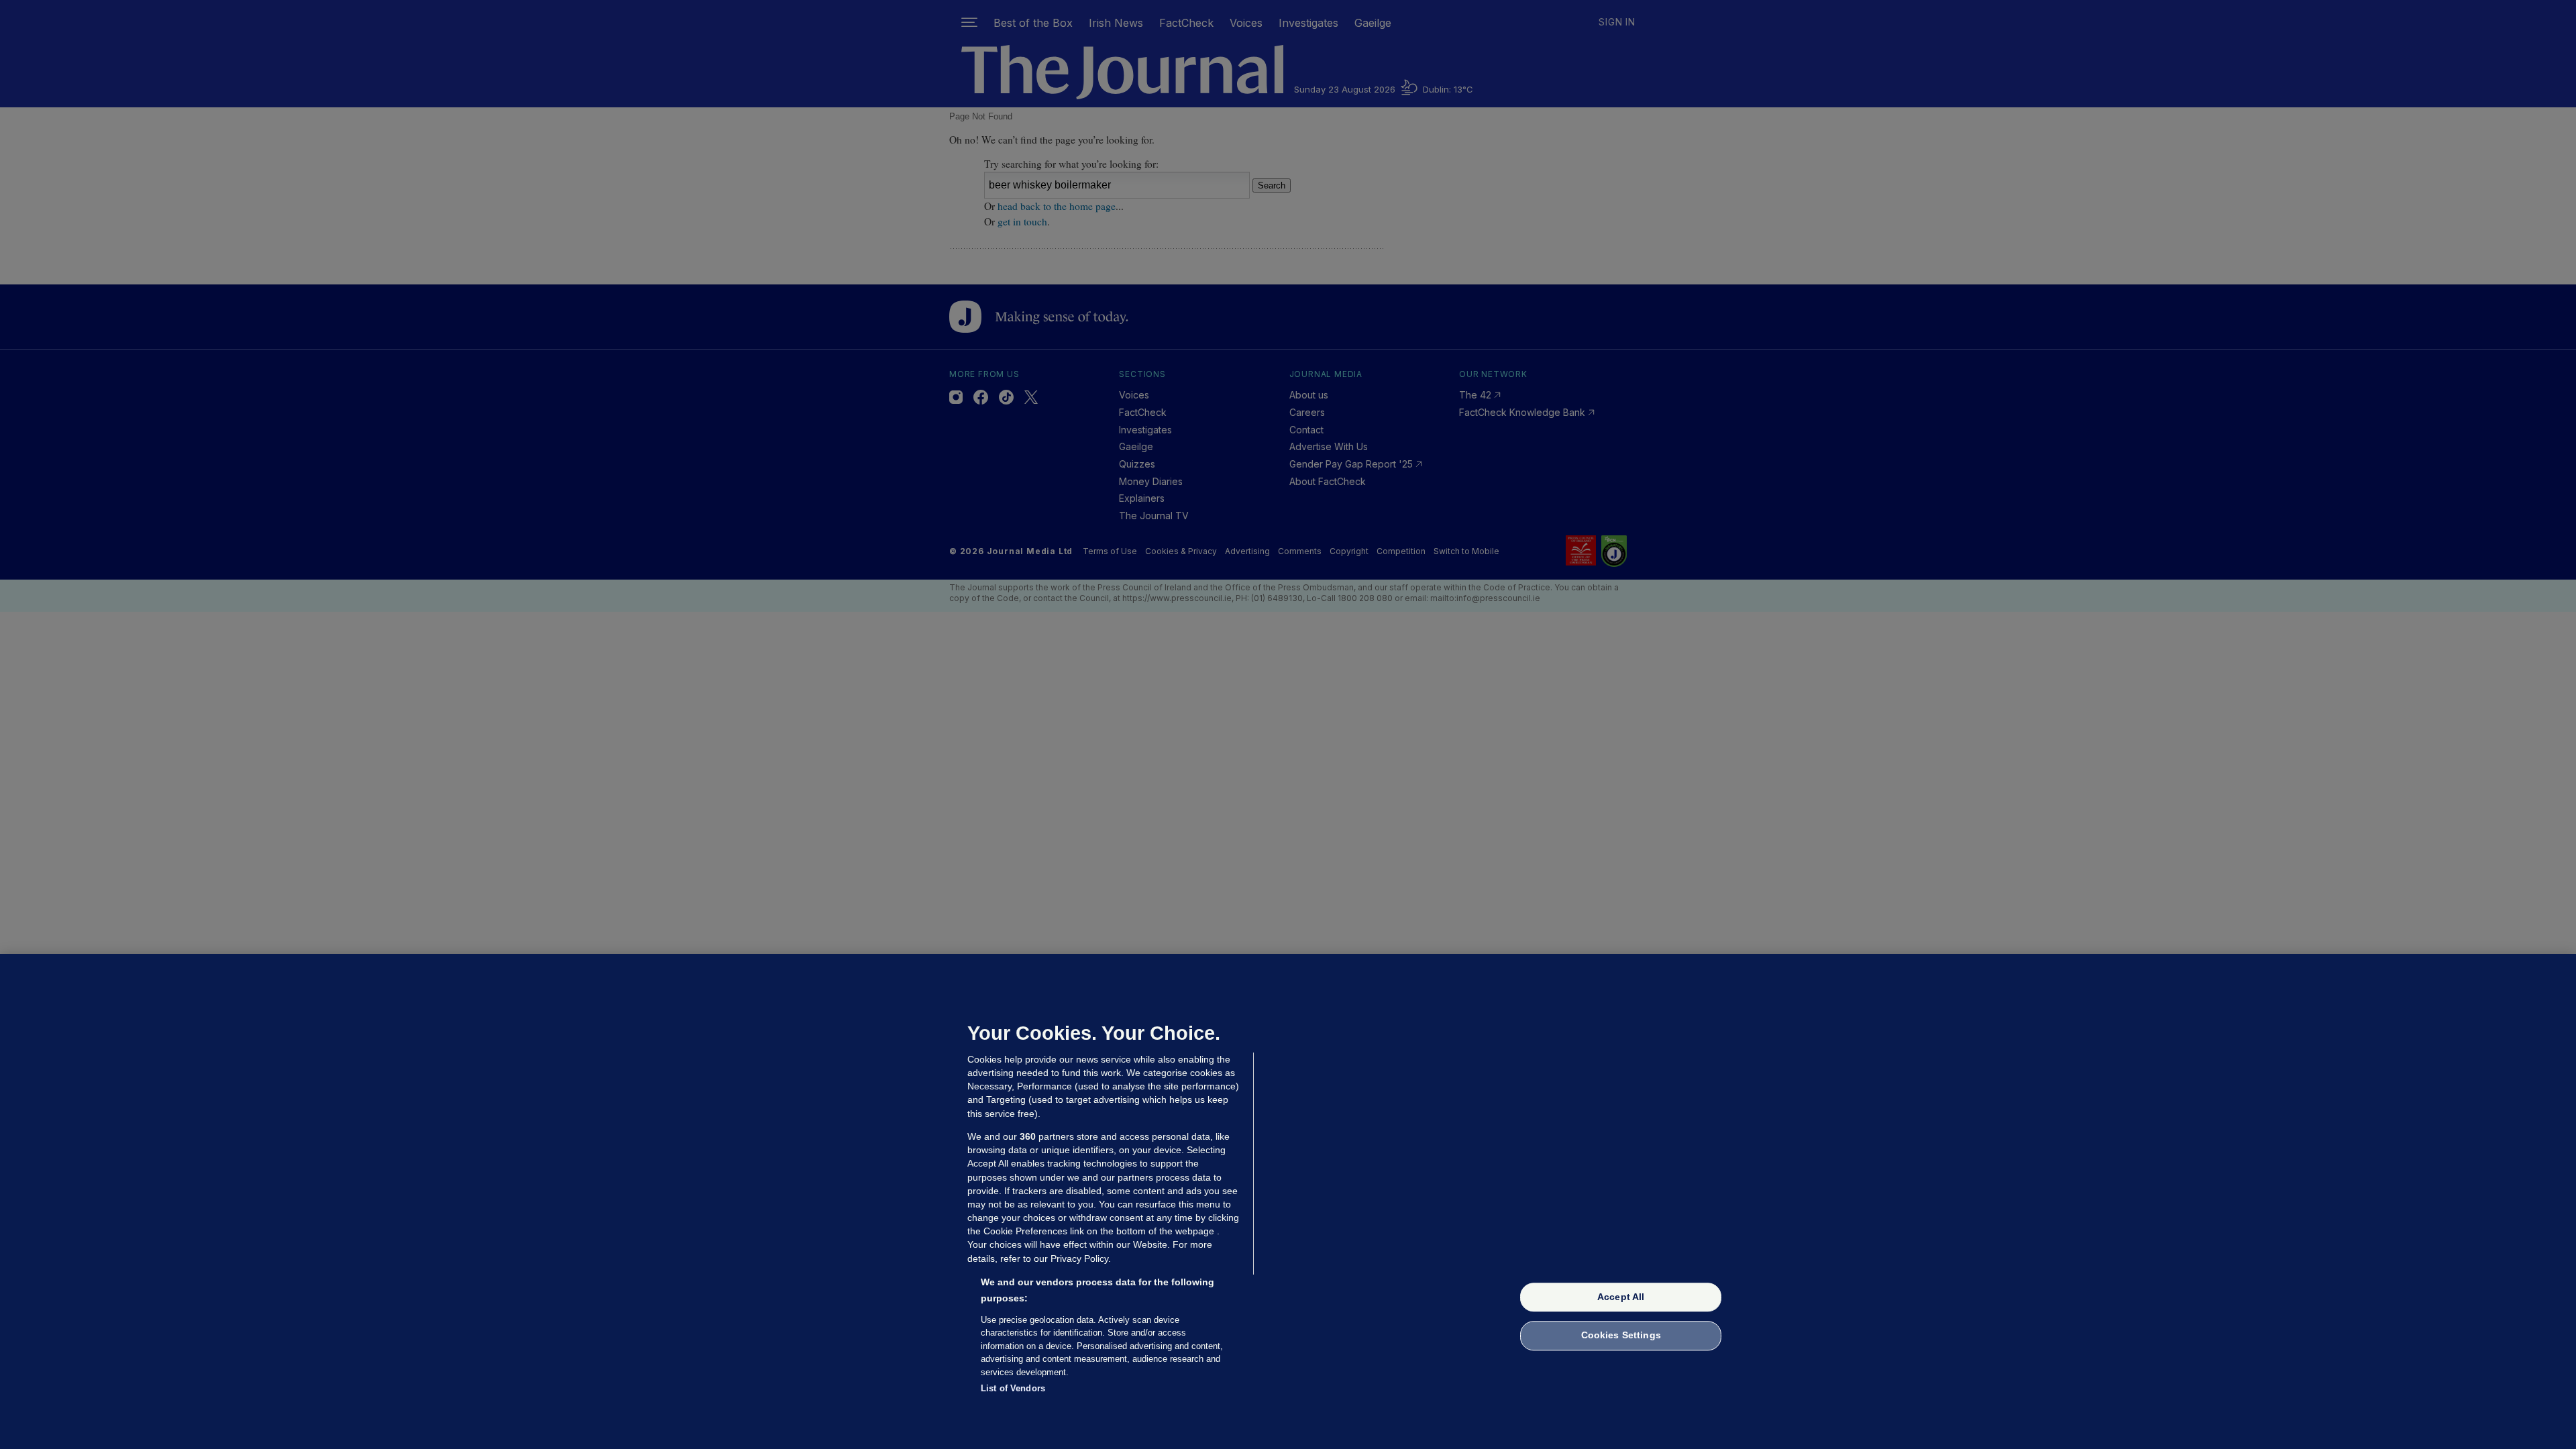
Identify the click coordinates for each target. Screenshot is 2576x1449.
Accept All (1621, 1297)
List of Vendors (1013, 1388)
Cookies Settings (1621, 1336)
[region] (1288, 1201)
